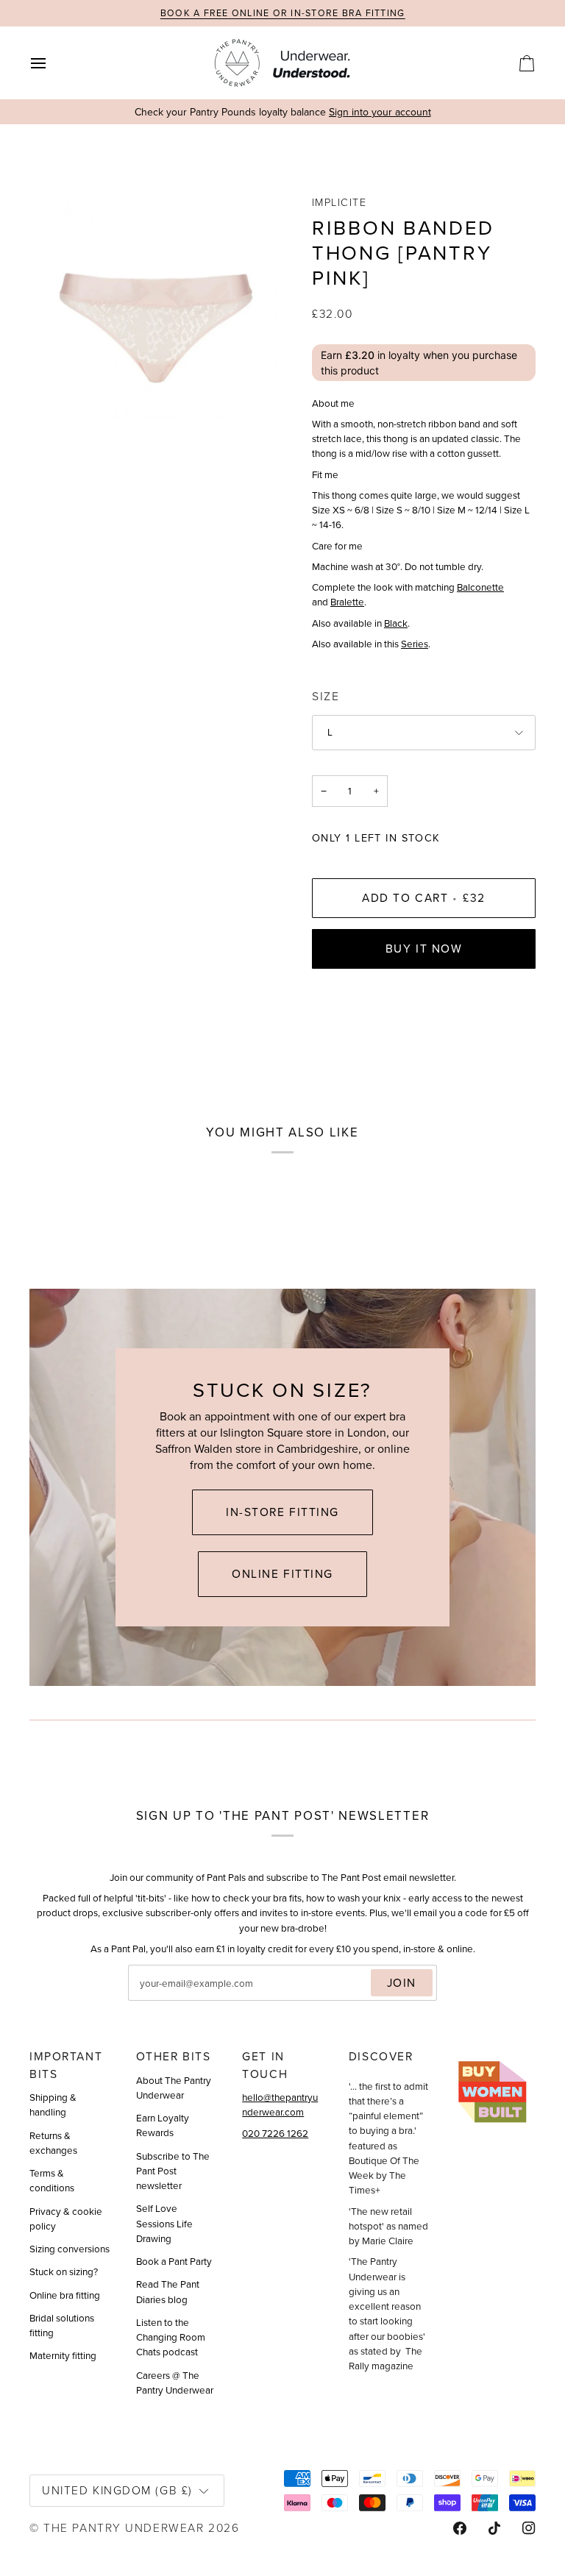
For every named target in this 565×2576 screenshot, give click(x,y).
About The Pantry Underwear (174, 2088)
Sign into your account (380, 112)
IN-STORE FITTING (282, 1512)
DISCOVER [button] (381, 2056)
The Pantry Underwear (124, 2527)
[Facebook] (460, 2528)
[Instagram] (529, 2528)
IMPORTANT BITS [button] (66, 2065)
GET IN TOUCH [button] (265, 2065)
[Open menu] (51, 63)
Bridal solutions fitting (62, 2325)
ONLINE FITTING (282, 1574)
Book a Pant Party (174, 2261)
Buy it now (424, 949)
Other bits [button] (174, 2056)
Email (154, 1999)
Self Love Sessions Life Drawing (164, 2223)
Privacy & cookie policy (66, 2219)
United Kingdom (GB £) (117, 2490)
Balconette (480, 587)
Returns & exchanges (53, 2143)
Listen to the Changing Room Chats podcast (171, 2337)
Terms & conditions (52, 2180)
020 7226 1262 (275, 2133)
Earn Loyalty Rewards (163, 2125)
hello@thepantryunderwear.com (280, 2104)
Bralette (347, 602)
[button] (495, 2052)
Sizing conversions (70, 2249)
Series (415, 644)
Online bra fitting (65, 2295)
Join (402, 1983)
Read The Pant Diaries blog (168, 2291)
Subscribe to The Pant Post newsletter (173, 2171)
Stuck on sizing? (64, 2271)
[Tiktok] (494, 2528)
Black (396, 623)
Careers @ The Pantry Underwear (175, 2383)
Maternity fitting (63, 2355)
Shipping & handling (53, 2104)
